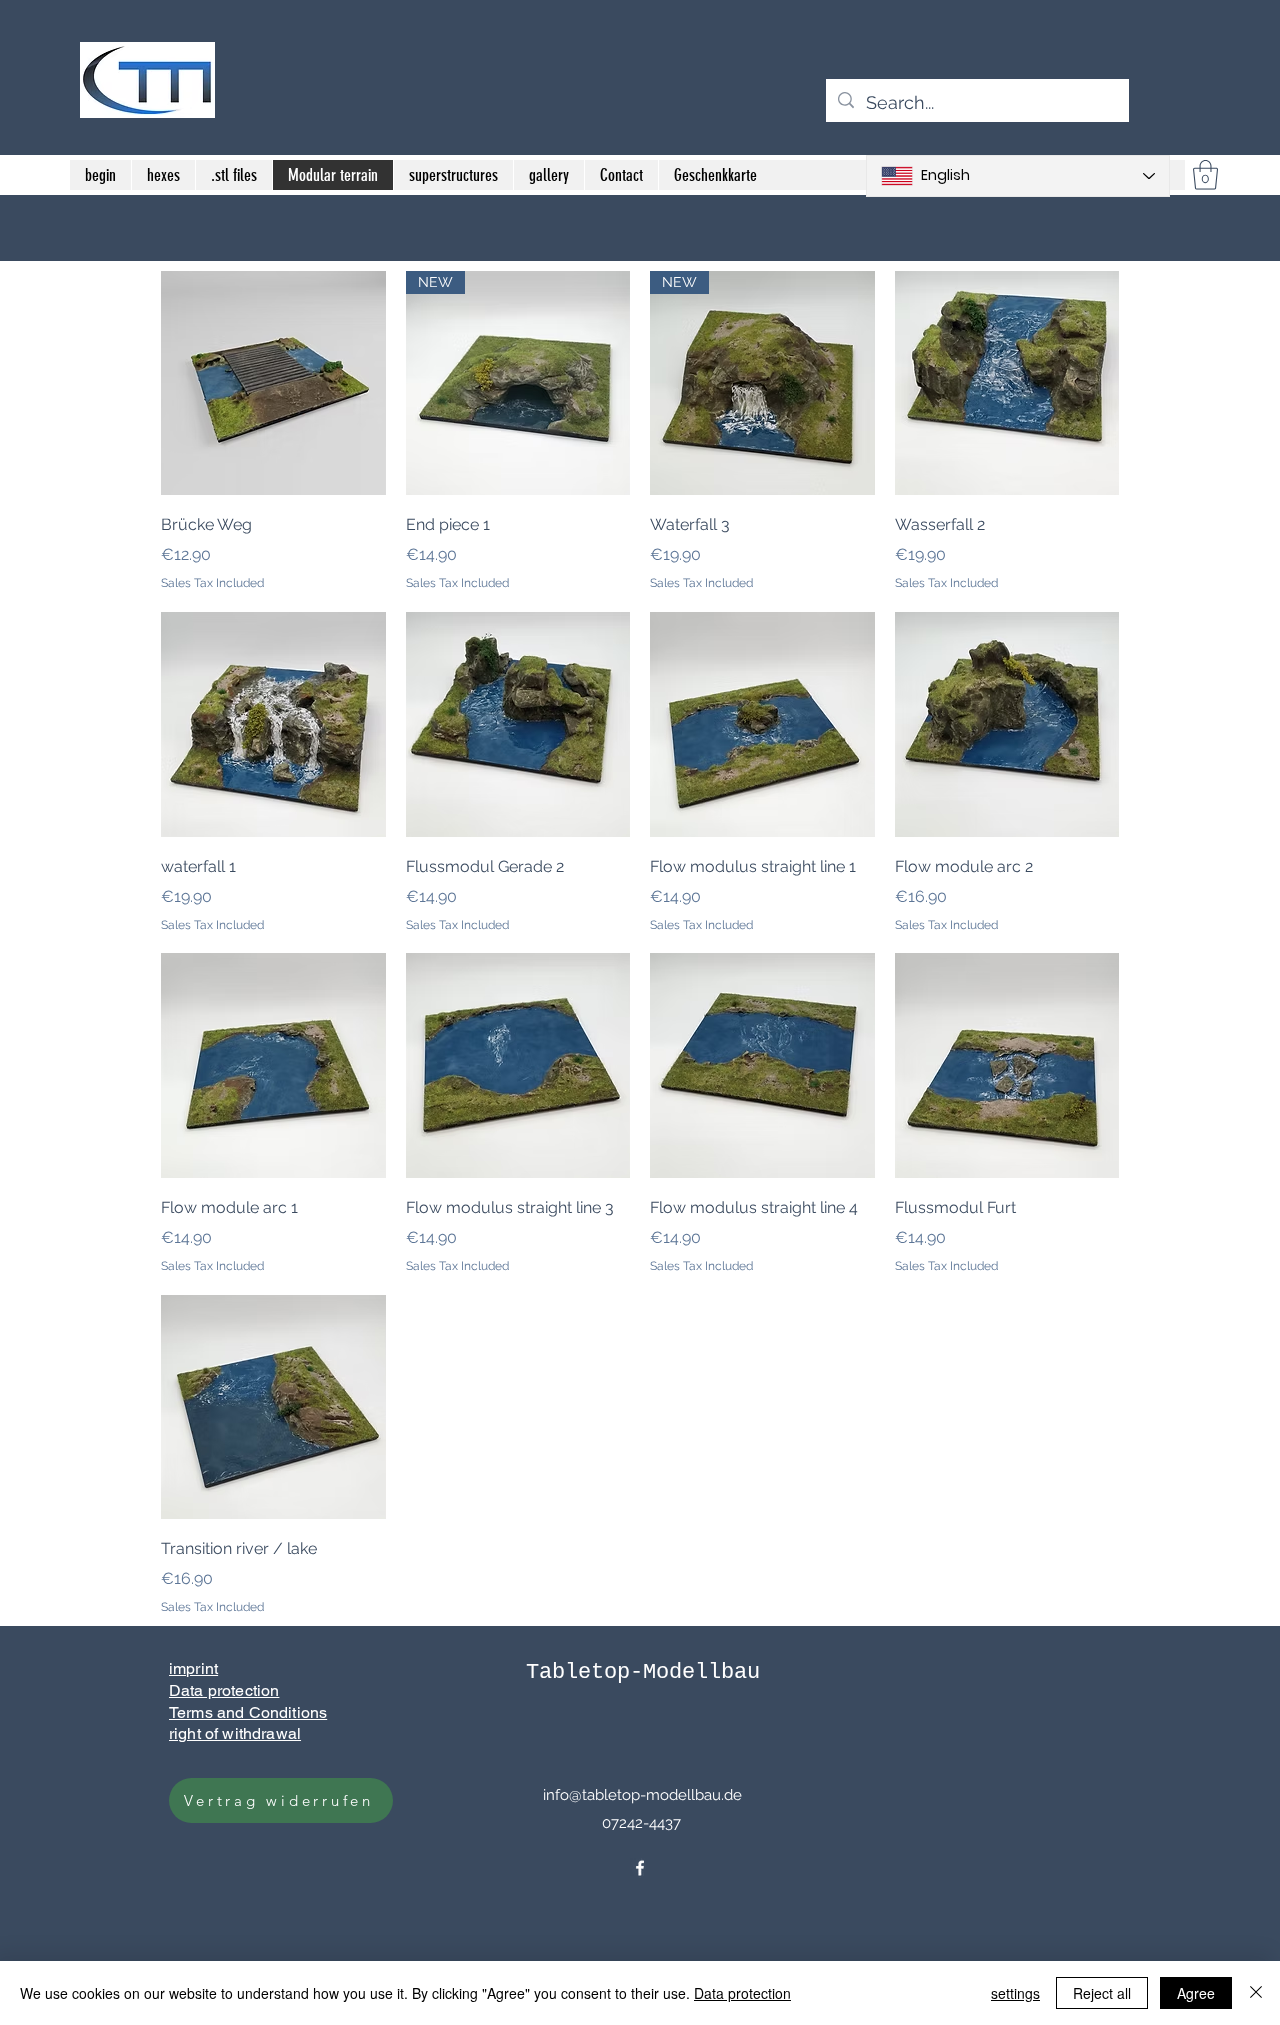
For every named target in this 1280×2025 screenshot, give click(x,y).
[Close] (1256, 1993)
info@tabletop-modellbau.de (642, 1795)
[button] (1205, 175)
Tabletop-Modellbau (643, 1672)
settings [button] (1015, 1993)
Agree (1196, 1993)
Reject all (1102, 1993)
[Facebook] (640, 1868)
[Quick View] (273, 383)
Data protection (742, 1993)
